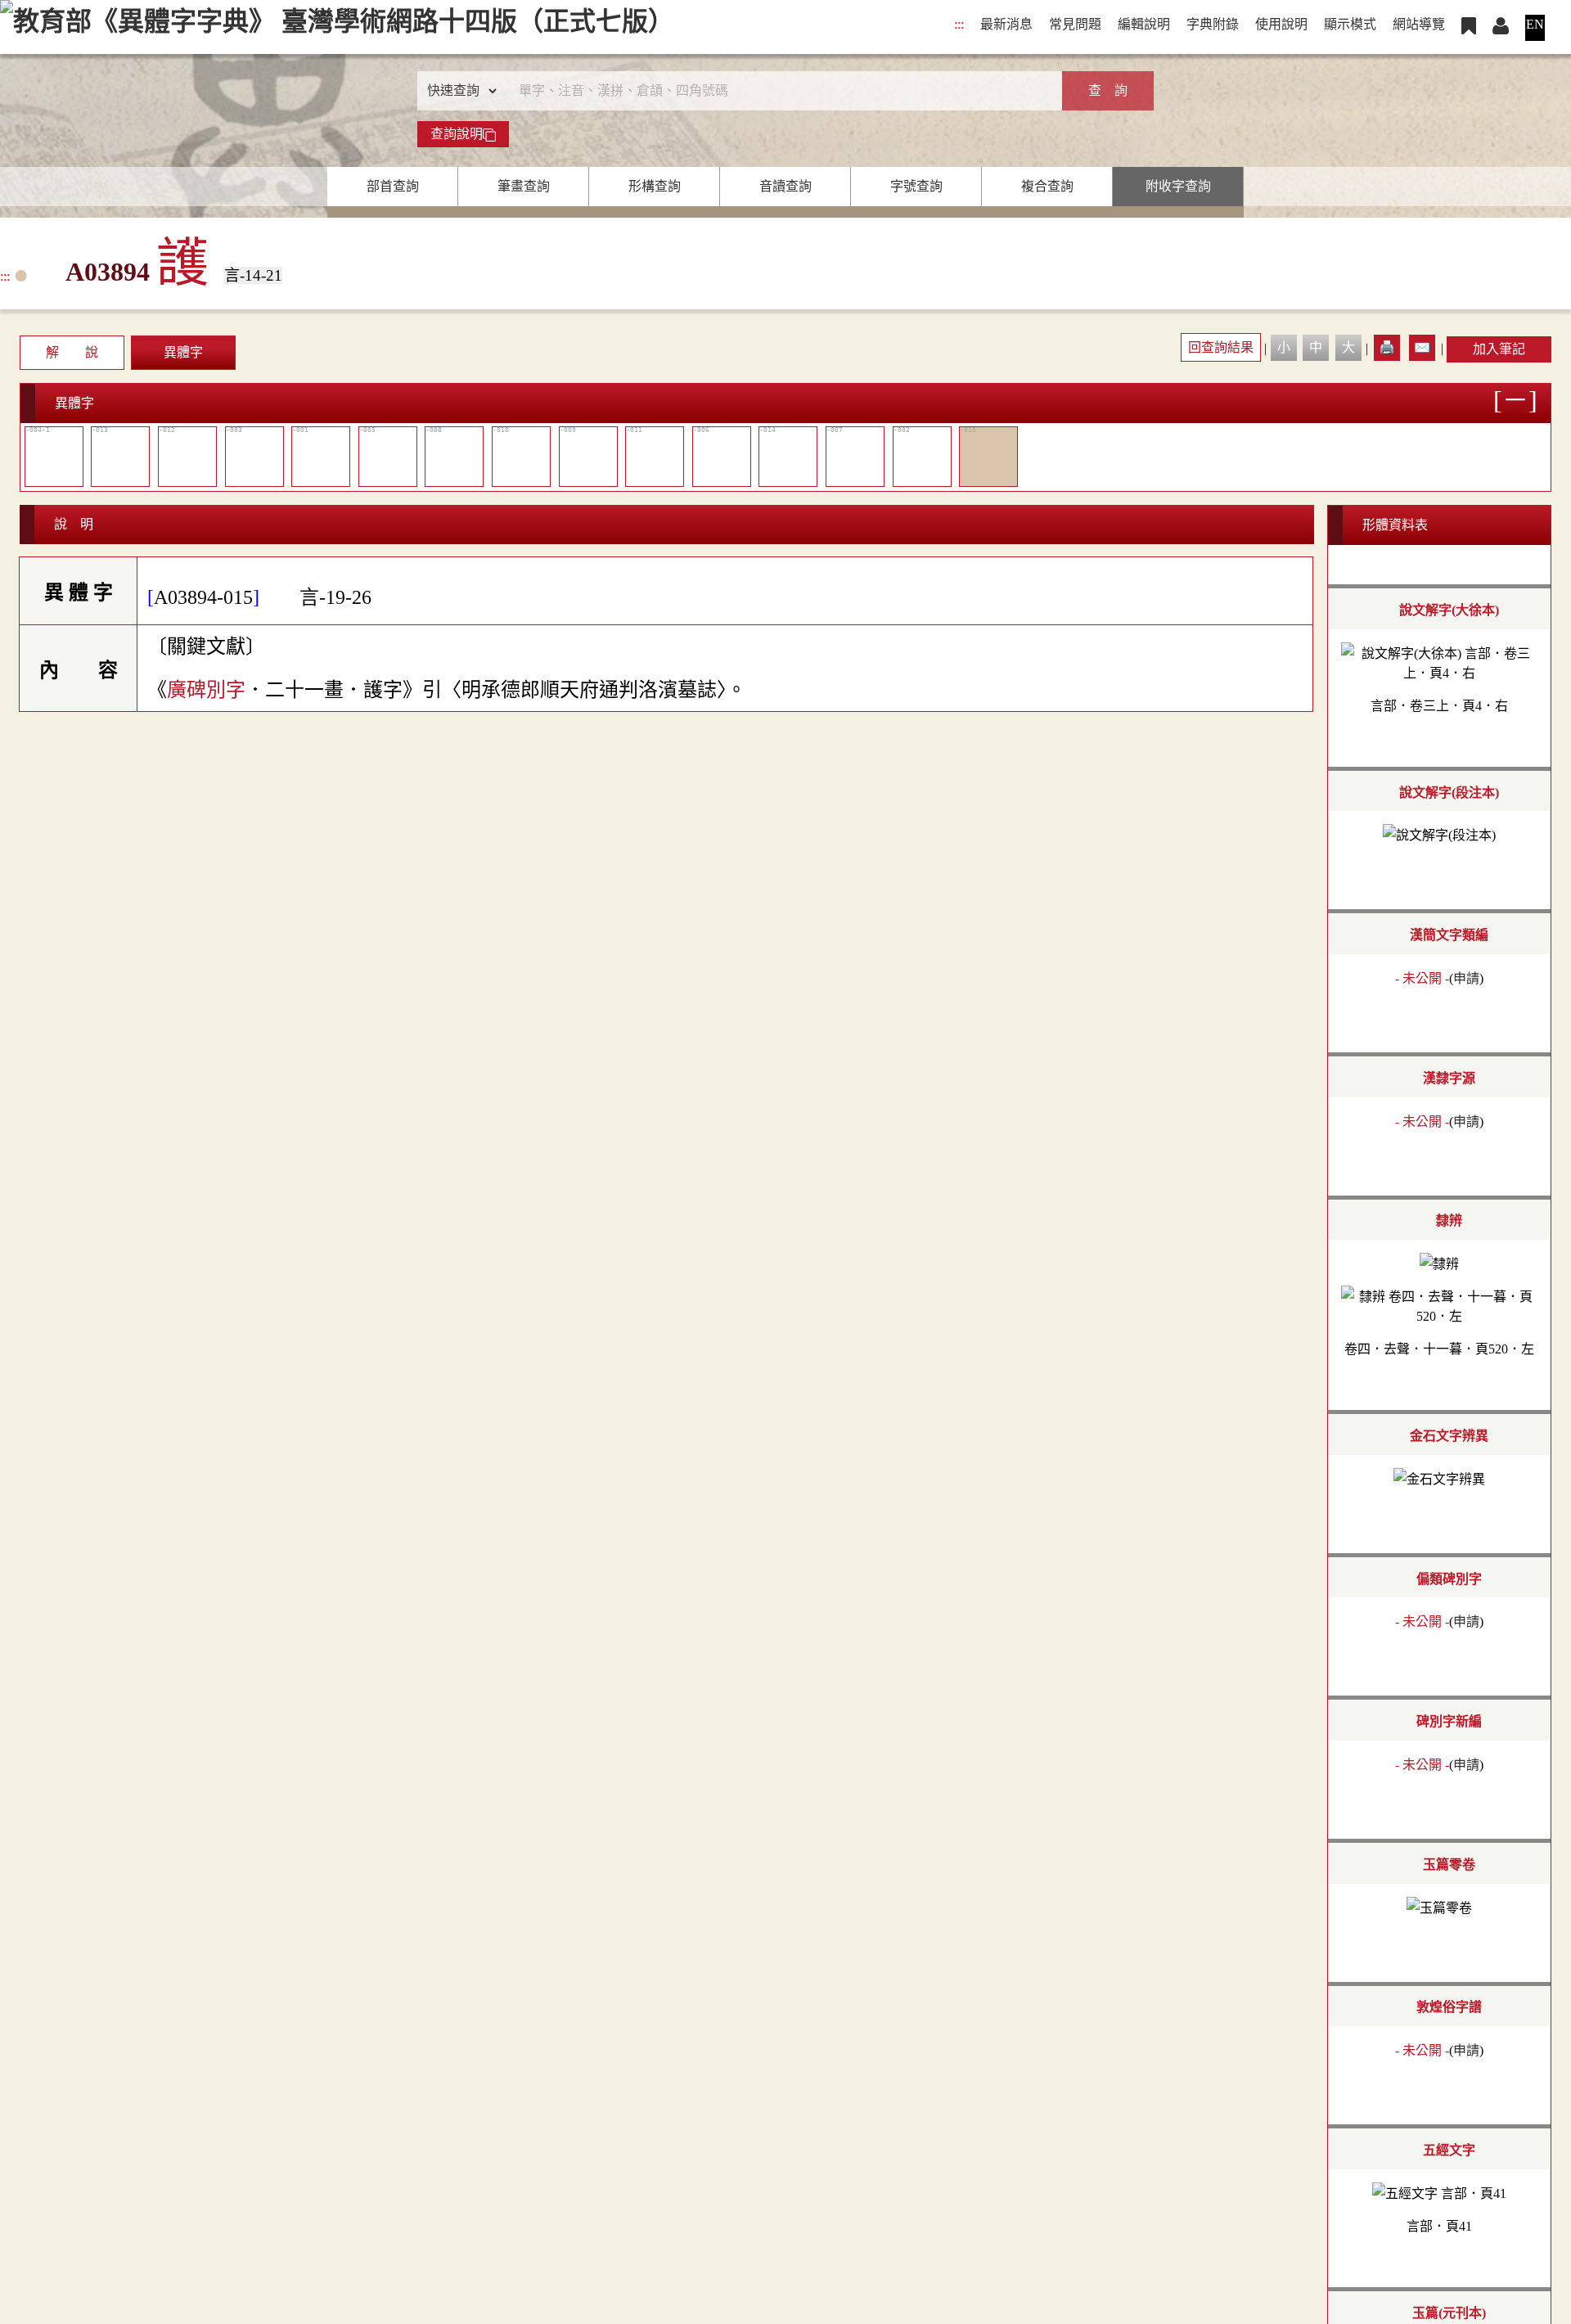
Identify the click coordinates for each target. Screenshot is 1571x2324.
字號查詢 (916, 186)
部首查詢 (393, 186)
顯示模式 (1350, 24)
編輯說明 (1144, 24)
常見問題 (1075, 24)
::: (959, 24)
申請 (1466, 978)
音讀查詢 (785, 186)
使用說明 (1281, 24)
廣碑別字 (206, 690)
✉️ (1422, 347)
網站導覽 (1419, 24)
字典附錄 (1213, 24)
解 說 (72, 352)
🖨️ (1387, 347)
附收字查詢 (1178, 186)
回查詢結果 (1221, 347)
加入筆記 (1499, 349)
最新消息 (1006, 24)
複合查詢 (1047, 186)
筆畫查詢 (524, 186)
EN (1535, 24)
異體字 (183, 352)
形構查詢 (655, 186)
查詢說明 (457, 134)
